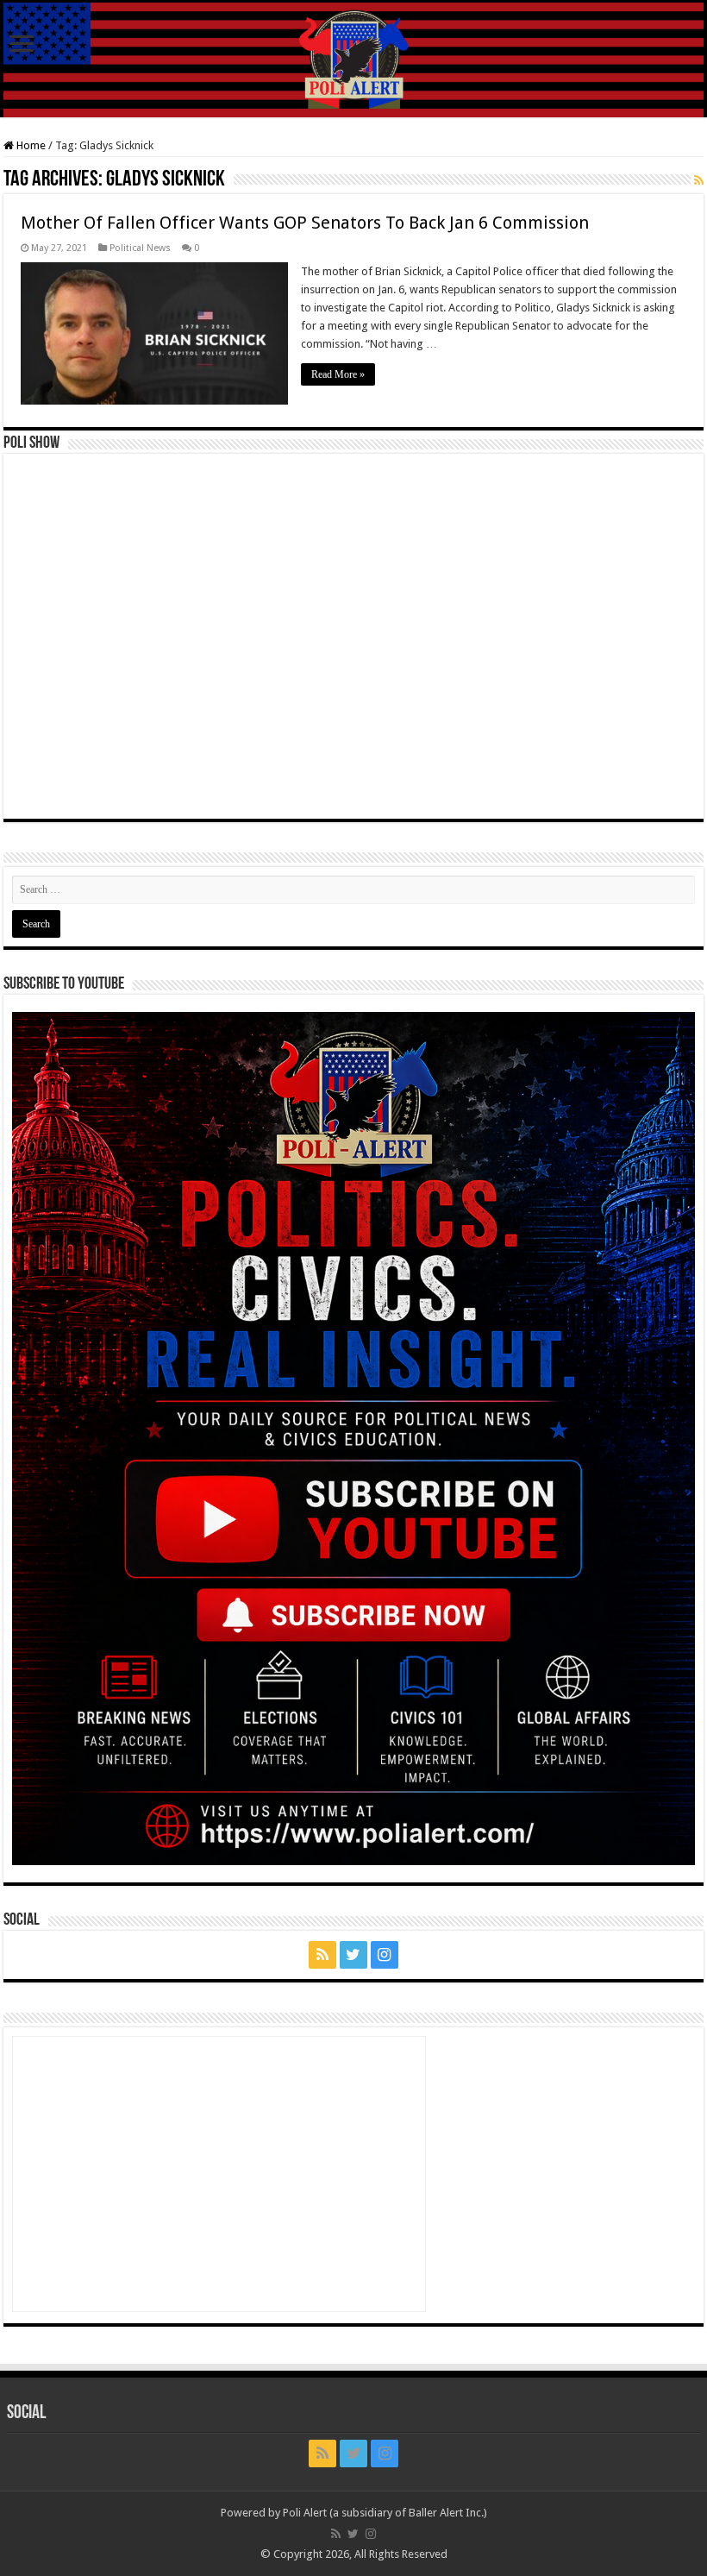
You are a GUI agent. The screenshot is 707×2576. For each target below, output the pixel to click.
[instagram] (385, 1955)
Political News (140, 248)
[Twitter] (353, 1955)
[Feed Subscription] (699, 180)
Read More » (338, 374)
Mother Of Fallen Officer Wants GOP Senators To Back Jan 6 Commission (305, 223)
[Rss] (322, 1955)
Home (30, 145)
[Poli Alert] (353, 60)
